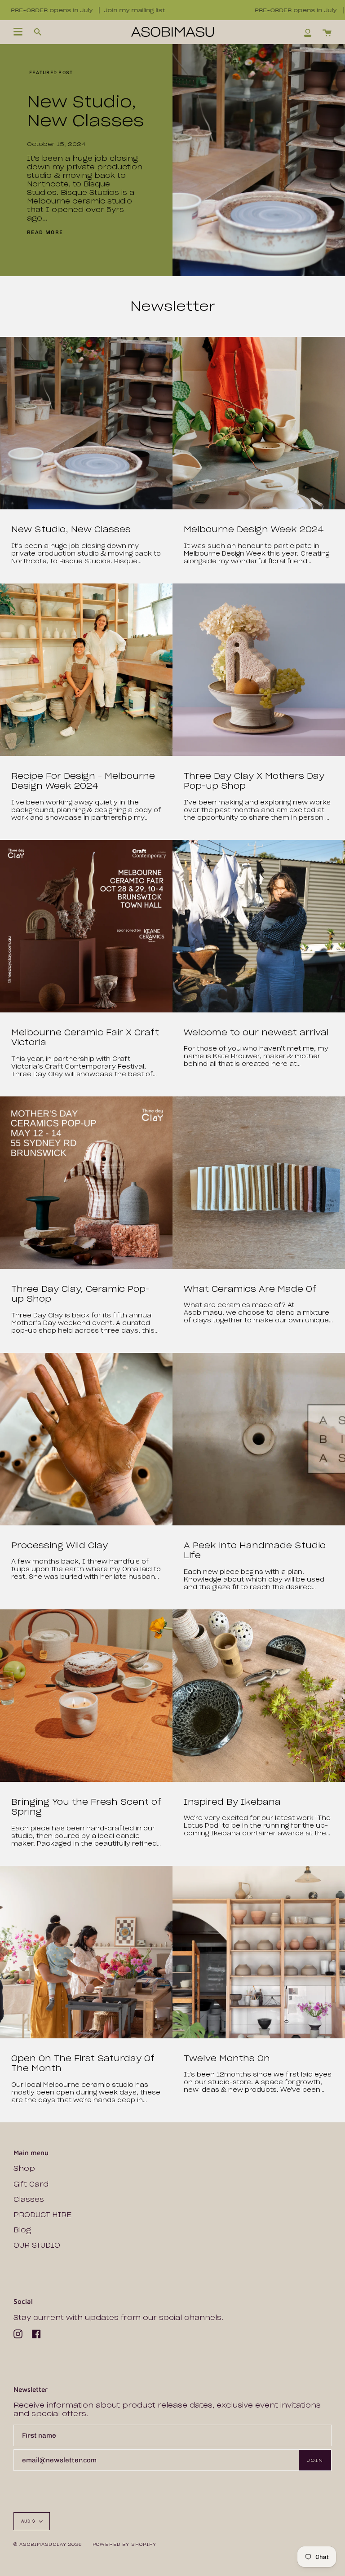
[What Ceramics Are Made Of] (259, 1183)
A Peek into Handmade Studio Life (255, 1551)
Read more (45, 232)
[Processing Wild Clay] (86, 1439)
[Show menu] (18, 32)
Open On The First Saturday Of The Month (83, 2064)
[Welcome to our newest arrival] (259, 926)
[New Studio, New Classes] (86, 423)
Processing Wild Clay (60, 1546)
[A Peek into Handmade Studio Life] (259, 1439)
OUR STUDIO (37, 2245)
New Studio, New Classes (85, 111)
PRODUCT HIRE (42, 2215)
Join (315, 2460)
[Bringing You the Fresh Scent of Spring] (86, 1696)
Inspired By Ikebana (232, 1802)
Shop (24, 2168)
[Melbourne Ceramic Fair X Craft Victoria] (86, 926)
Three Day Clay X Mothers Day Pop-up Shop (254, 781)
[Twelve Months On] (259, 1952)
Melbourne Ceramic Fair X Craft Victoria (85, 1038)
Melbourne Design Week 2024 (254, 530)
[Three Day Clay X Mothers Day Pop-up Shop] (259, 670)
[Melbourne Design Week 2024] (259, 423)
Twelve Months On (227, 2059)
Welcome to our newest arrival (256, 1033)
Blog (22, 2230)
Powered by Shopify (125, 2544)
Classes (29, 2199)
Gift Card (31, 2184)
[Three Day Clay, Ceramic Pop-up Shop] (86, 1183)
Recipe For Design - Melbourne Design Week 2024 (83, 781)
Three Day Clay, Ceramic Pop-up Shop (80, 1294)
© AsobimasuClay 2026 (48, 2544)
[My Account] (308, 32)
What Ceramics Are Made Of (250, 1289)
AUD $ (28, 2521)
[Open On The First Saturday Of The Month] (86, 1952)
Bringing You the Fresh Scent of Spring (86, 1807)
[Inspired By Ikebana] (259, 1696)
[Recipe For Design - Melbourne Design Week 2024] (86, 670)
